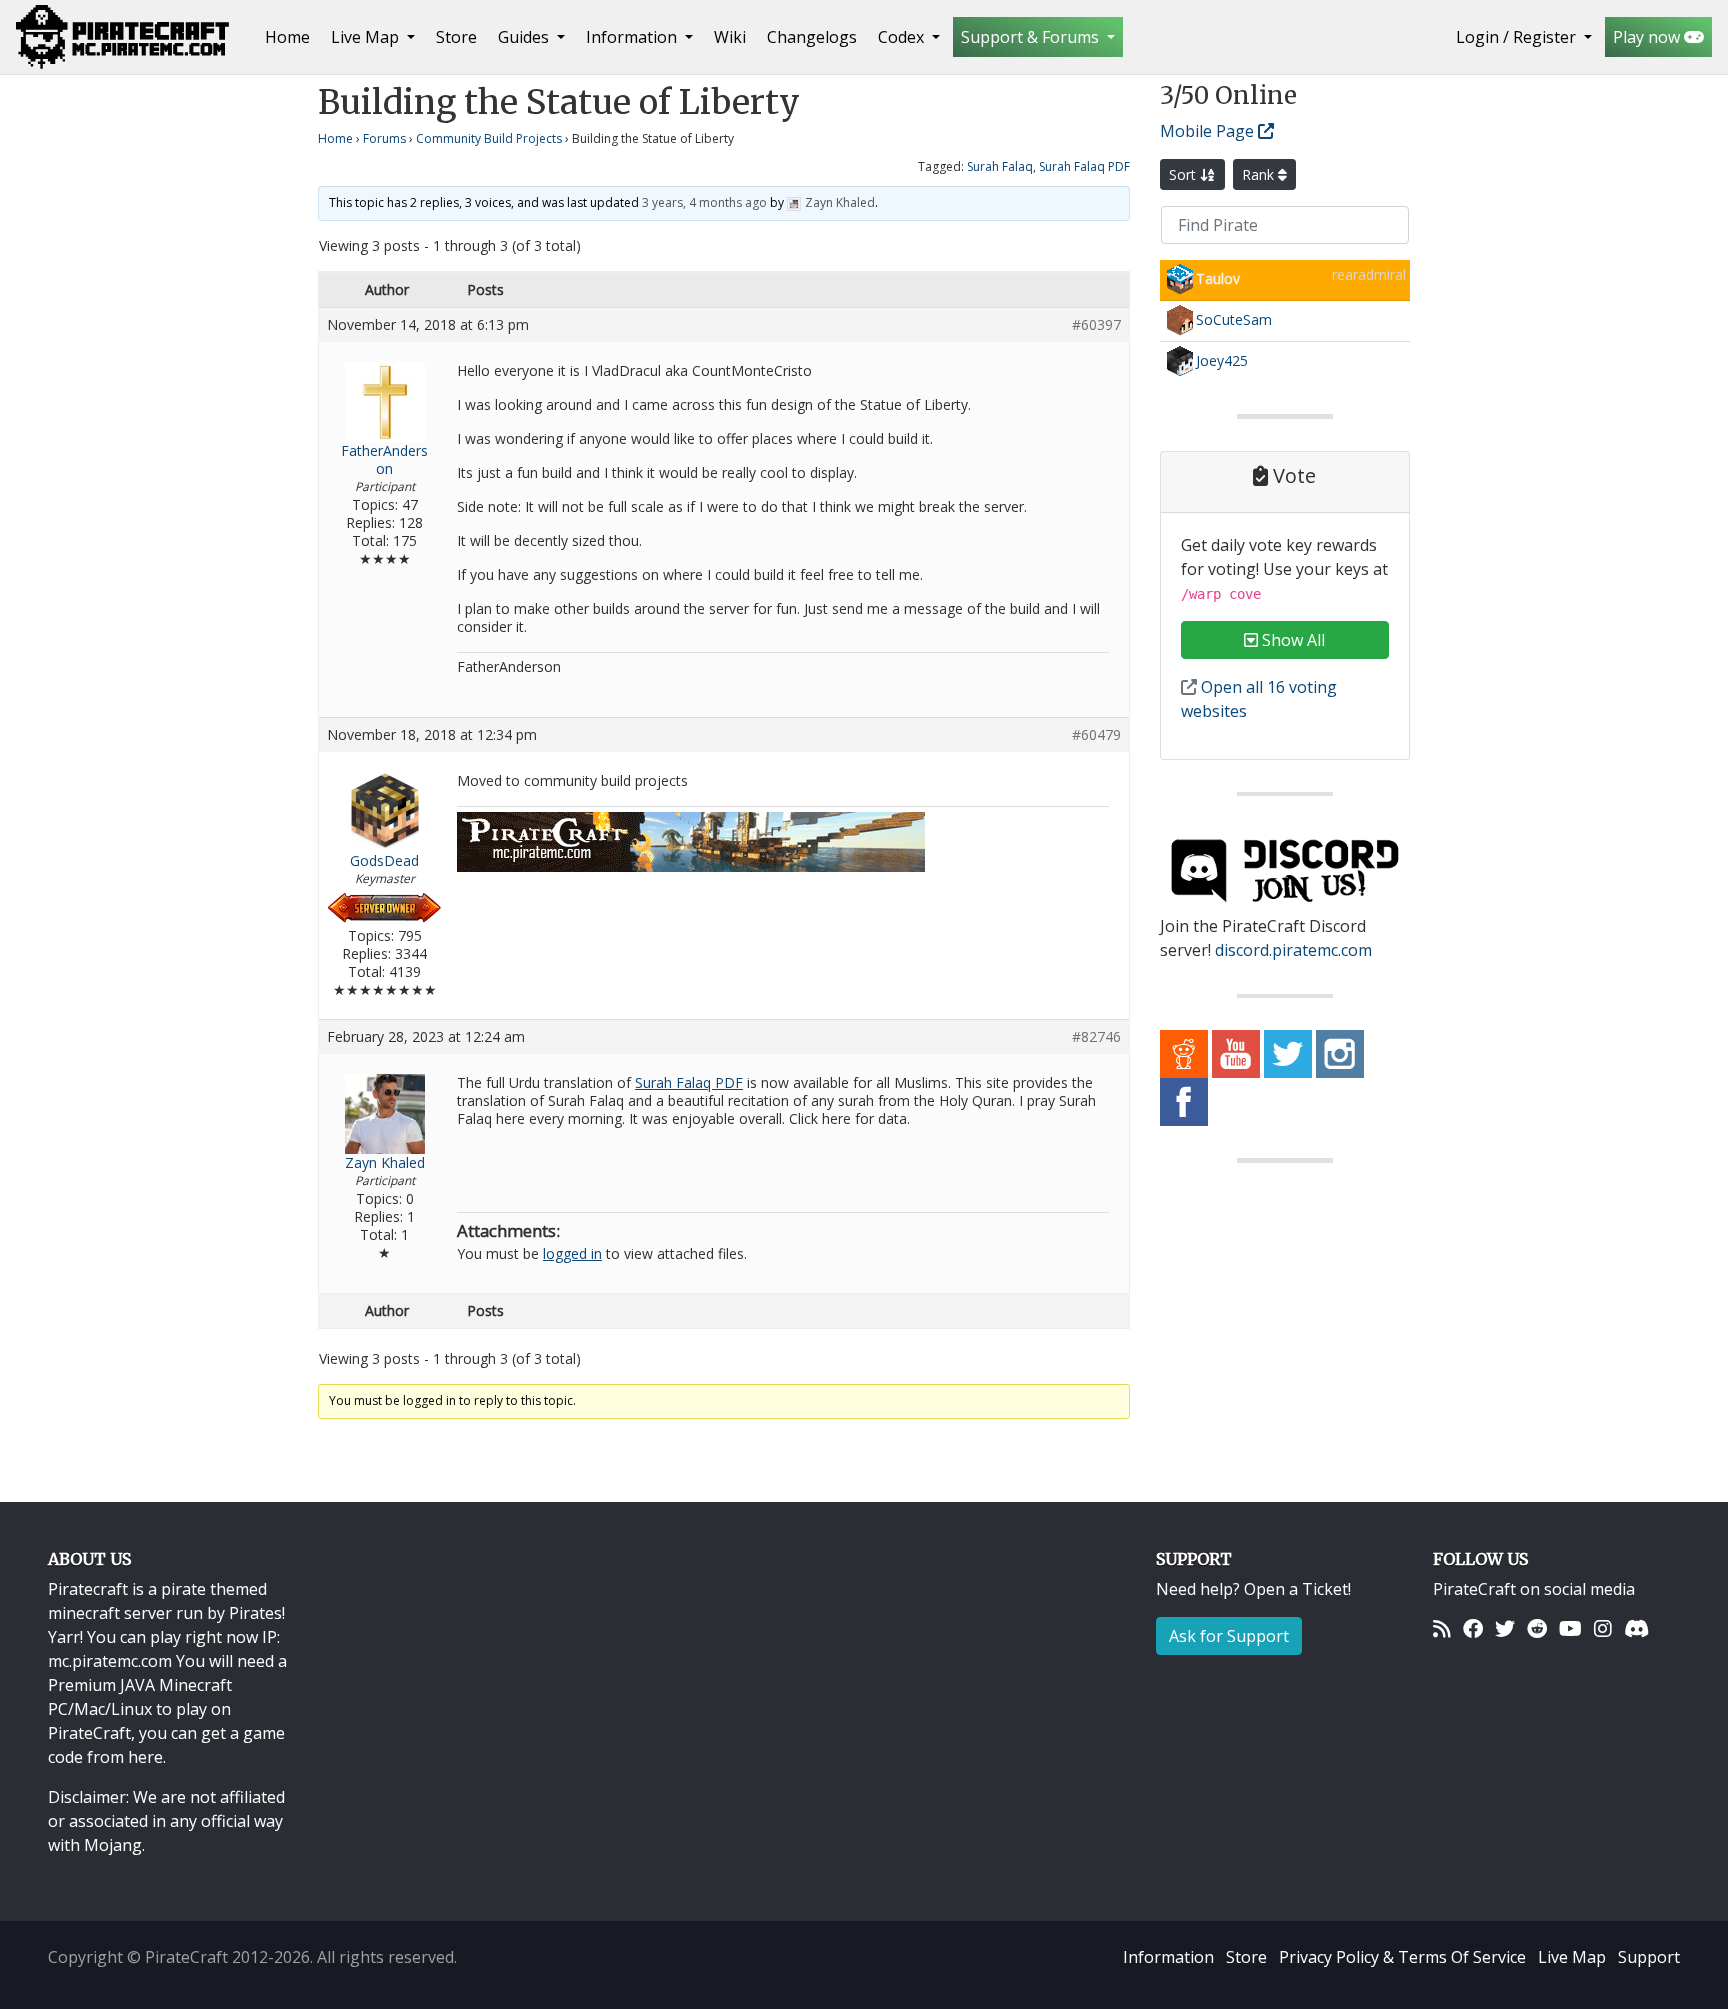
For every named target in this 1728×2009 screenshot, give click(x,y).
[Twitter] (1505, 1629)
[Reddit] (1537, 1629)
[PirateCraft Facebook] (1184, 1101)
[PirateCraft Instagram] (1340, 1053)
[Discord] (1636, 1629)
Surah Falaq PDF (1084, 166)
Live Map (1572, 1957)
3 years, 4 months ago (704, 202)
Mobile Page (1209, 131)
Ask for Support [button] (1229, 1636)
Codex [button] (903, 37)
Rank (1260, 174)
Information (1168, 1957)
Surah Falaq (1000, 166)
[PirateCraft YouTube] (1236, 1053)
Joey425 (1222, 360)
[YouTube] (1570, 1629)
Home (291, 36)
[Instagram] (1603, 1629)
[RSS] (1442, 1629)
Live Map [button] (367, 37)
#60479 (1096, 735)
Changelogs (812, 37)
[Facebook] (1473, 1629)
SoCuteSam (1234, 319)
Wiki (730, 37)
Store (456, 37)
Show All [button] (1291, 640)
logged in (572, 1253)
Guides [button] (525, 37)
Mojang (113, 1845)
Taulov (1218, 278)
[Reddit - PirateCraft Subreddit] (1184, 1053)
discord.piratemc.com (1293, 950)
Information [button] (633, 37)
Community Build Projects (489, 138)
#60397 (1096, 325)
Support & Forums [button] (1032, 37)
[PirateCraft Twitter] (1288, 1053)
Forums (384, 138)
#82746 (1096, 1037)
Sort (1184, 174)
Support (1649, 1957)
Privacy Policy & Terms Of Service (1402, 1957)
